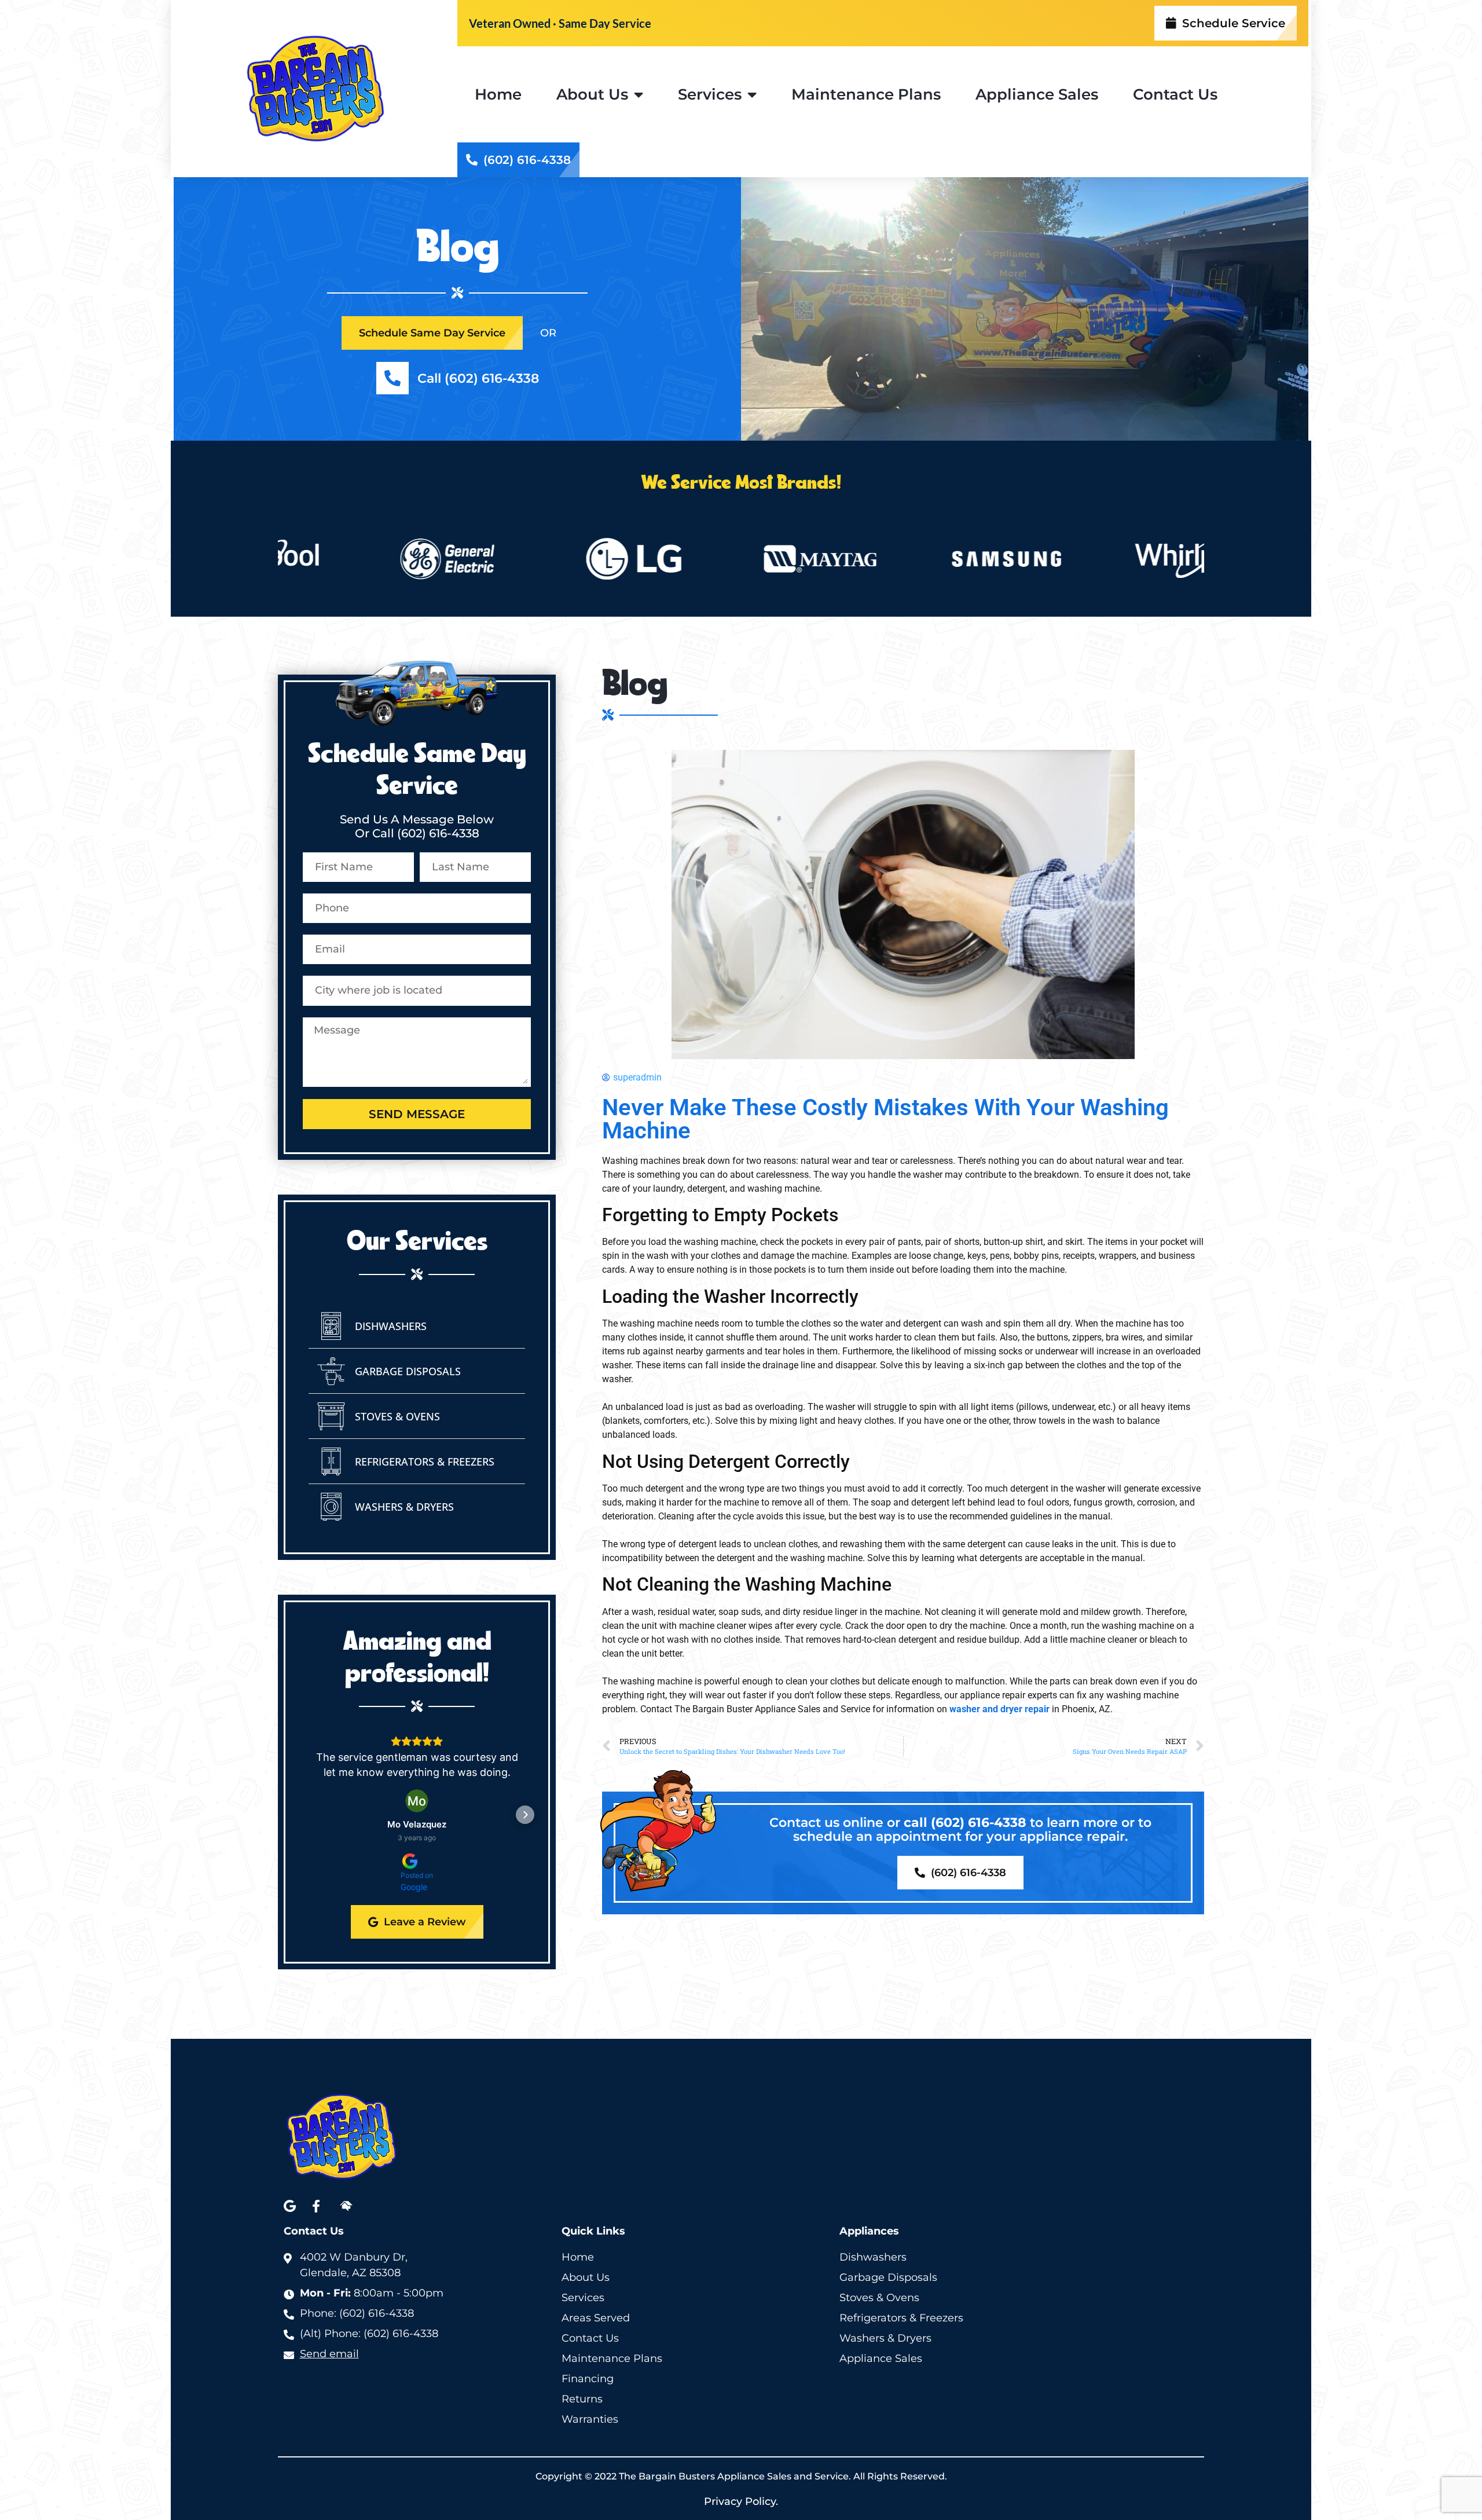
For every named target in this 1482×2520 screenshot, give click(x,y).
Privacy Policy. (741, 2501)
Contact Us (1175, 94)
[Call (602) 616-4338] (392, 378)
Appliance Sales (1037, 94)
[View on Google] (417, 1801)
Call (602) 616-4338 (478, 378)
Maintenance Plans (866, 94)
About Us (592, 94)
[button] (309, 1815)
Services (710, 94)
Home (498, 94)
